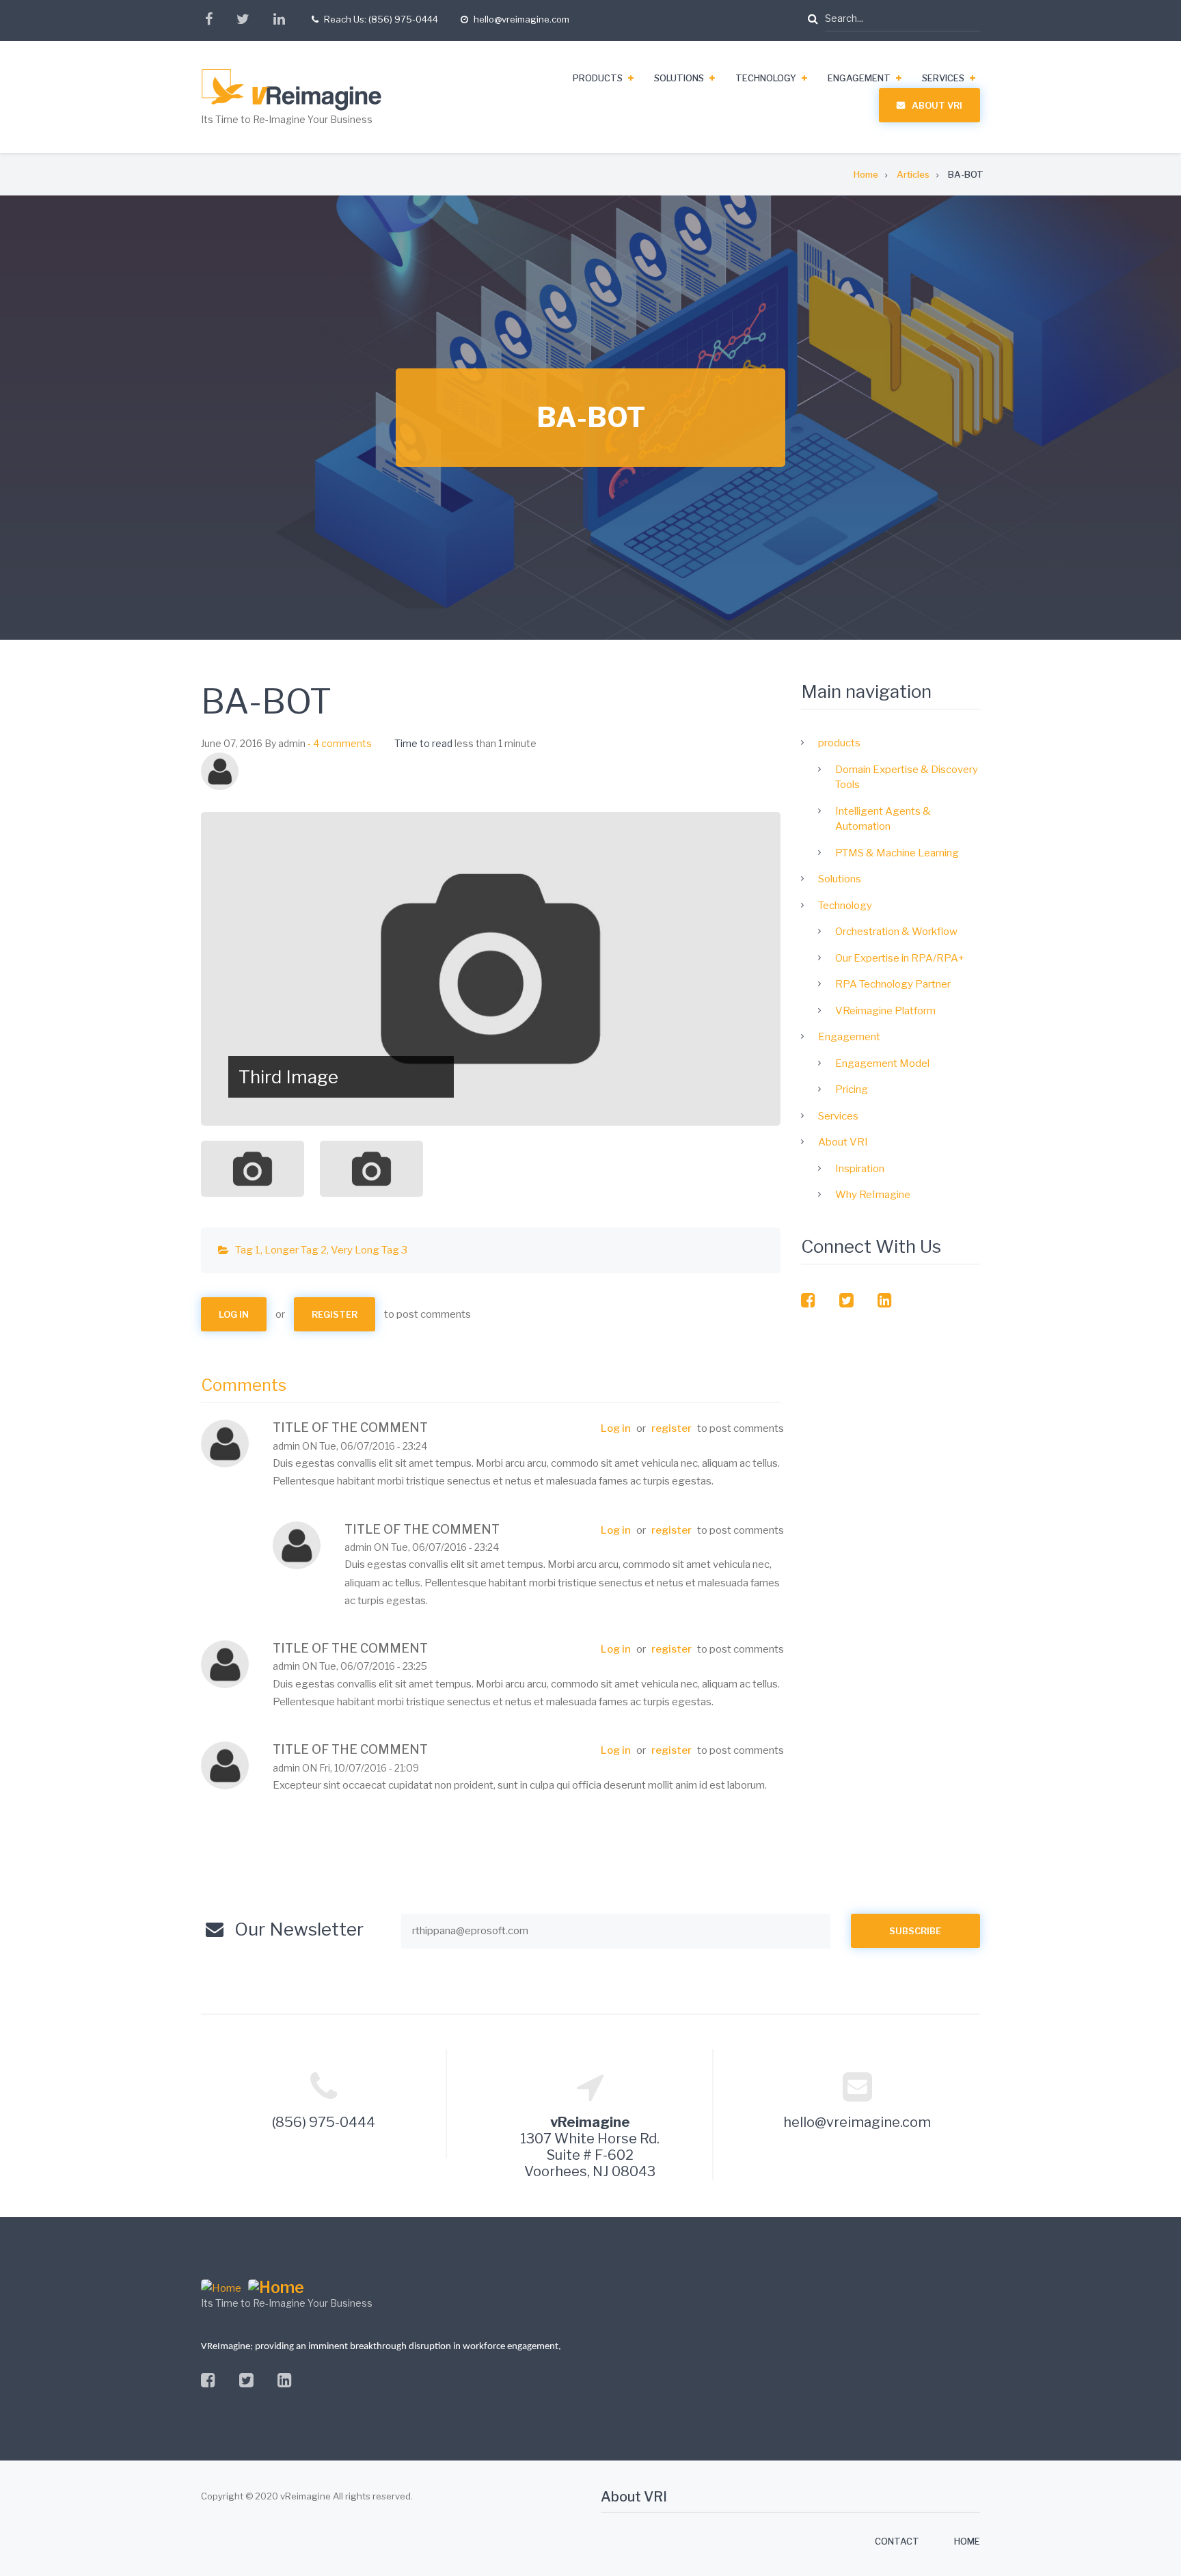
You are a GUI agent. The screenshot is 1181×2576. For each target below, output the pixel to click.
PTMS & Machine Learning (897, 853)
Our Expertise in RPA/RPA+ (900, 958)
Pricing (852, 1089)
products (598, 78)
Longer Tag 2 (296, 1250)
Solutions (679, 78)
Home (967, 2541)
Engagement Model (882, 1063)
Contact (897, 2541)
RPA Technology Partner (893, 984)
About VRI (937, 105)
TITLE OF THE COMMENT (350, 1427)
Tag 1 (248, 1250)
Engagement (859, 78)
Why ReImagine (873, 1195)
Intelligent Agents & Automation (883, 819)
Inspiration (860, 1169)
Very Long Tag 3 (369, 1250)
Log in (234, 1314)
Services (943, 78)
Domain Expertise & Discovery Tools (907, 777)
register (335, 1314)
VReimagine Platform (885, 1011)
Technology (766, 78)
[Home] (319, 90)
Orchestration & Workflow (896, 932)
